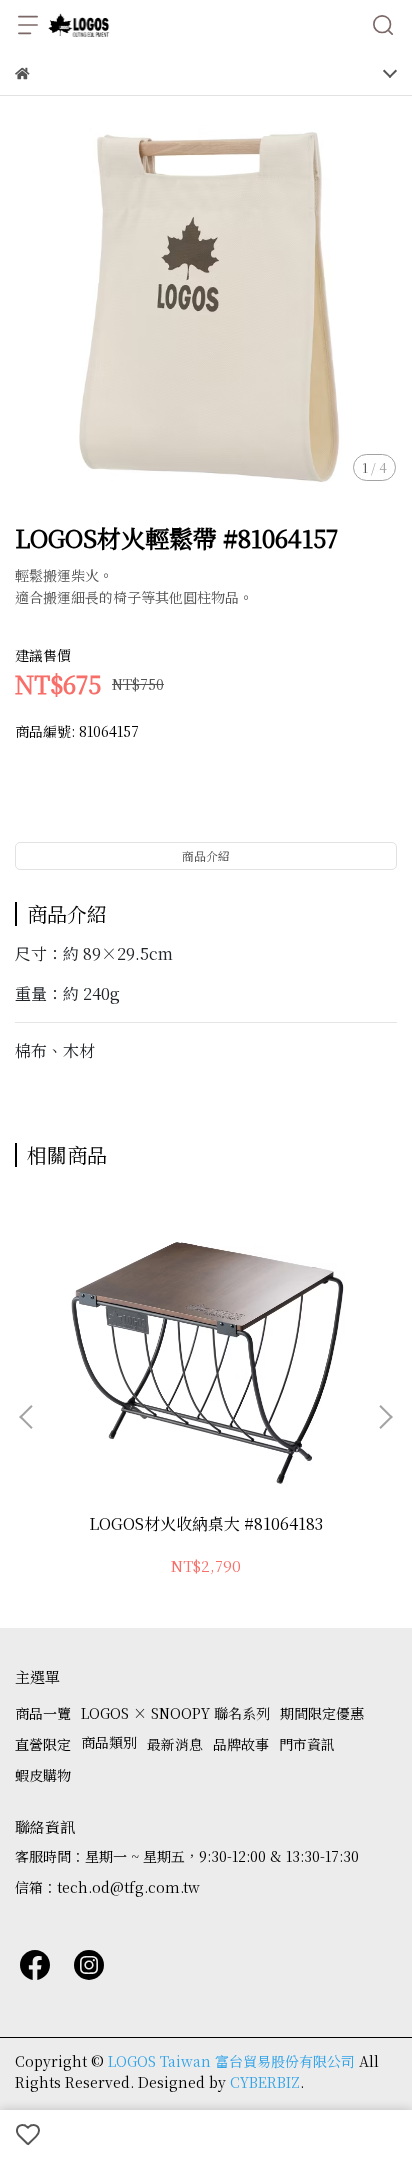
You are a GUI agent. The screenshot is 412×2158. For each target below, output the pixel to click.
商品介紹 (206, 855)
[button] (385, 1417)
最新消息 (175, 1744)
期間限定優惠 (322, 1713)
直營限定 (43, 1744)
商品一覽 (43, 1713)
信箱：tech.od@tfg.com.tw (107, 1887)
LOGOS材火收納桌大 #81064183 (206, 1524)
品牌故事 (241, 1744)
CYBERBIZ (265, 2082)
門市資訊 (307, 1744)
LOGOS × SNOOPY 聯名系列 (175, 1713)
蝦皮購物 (43, 1775)
